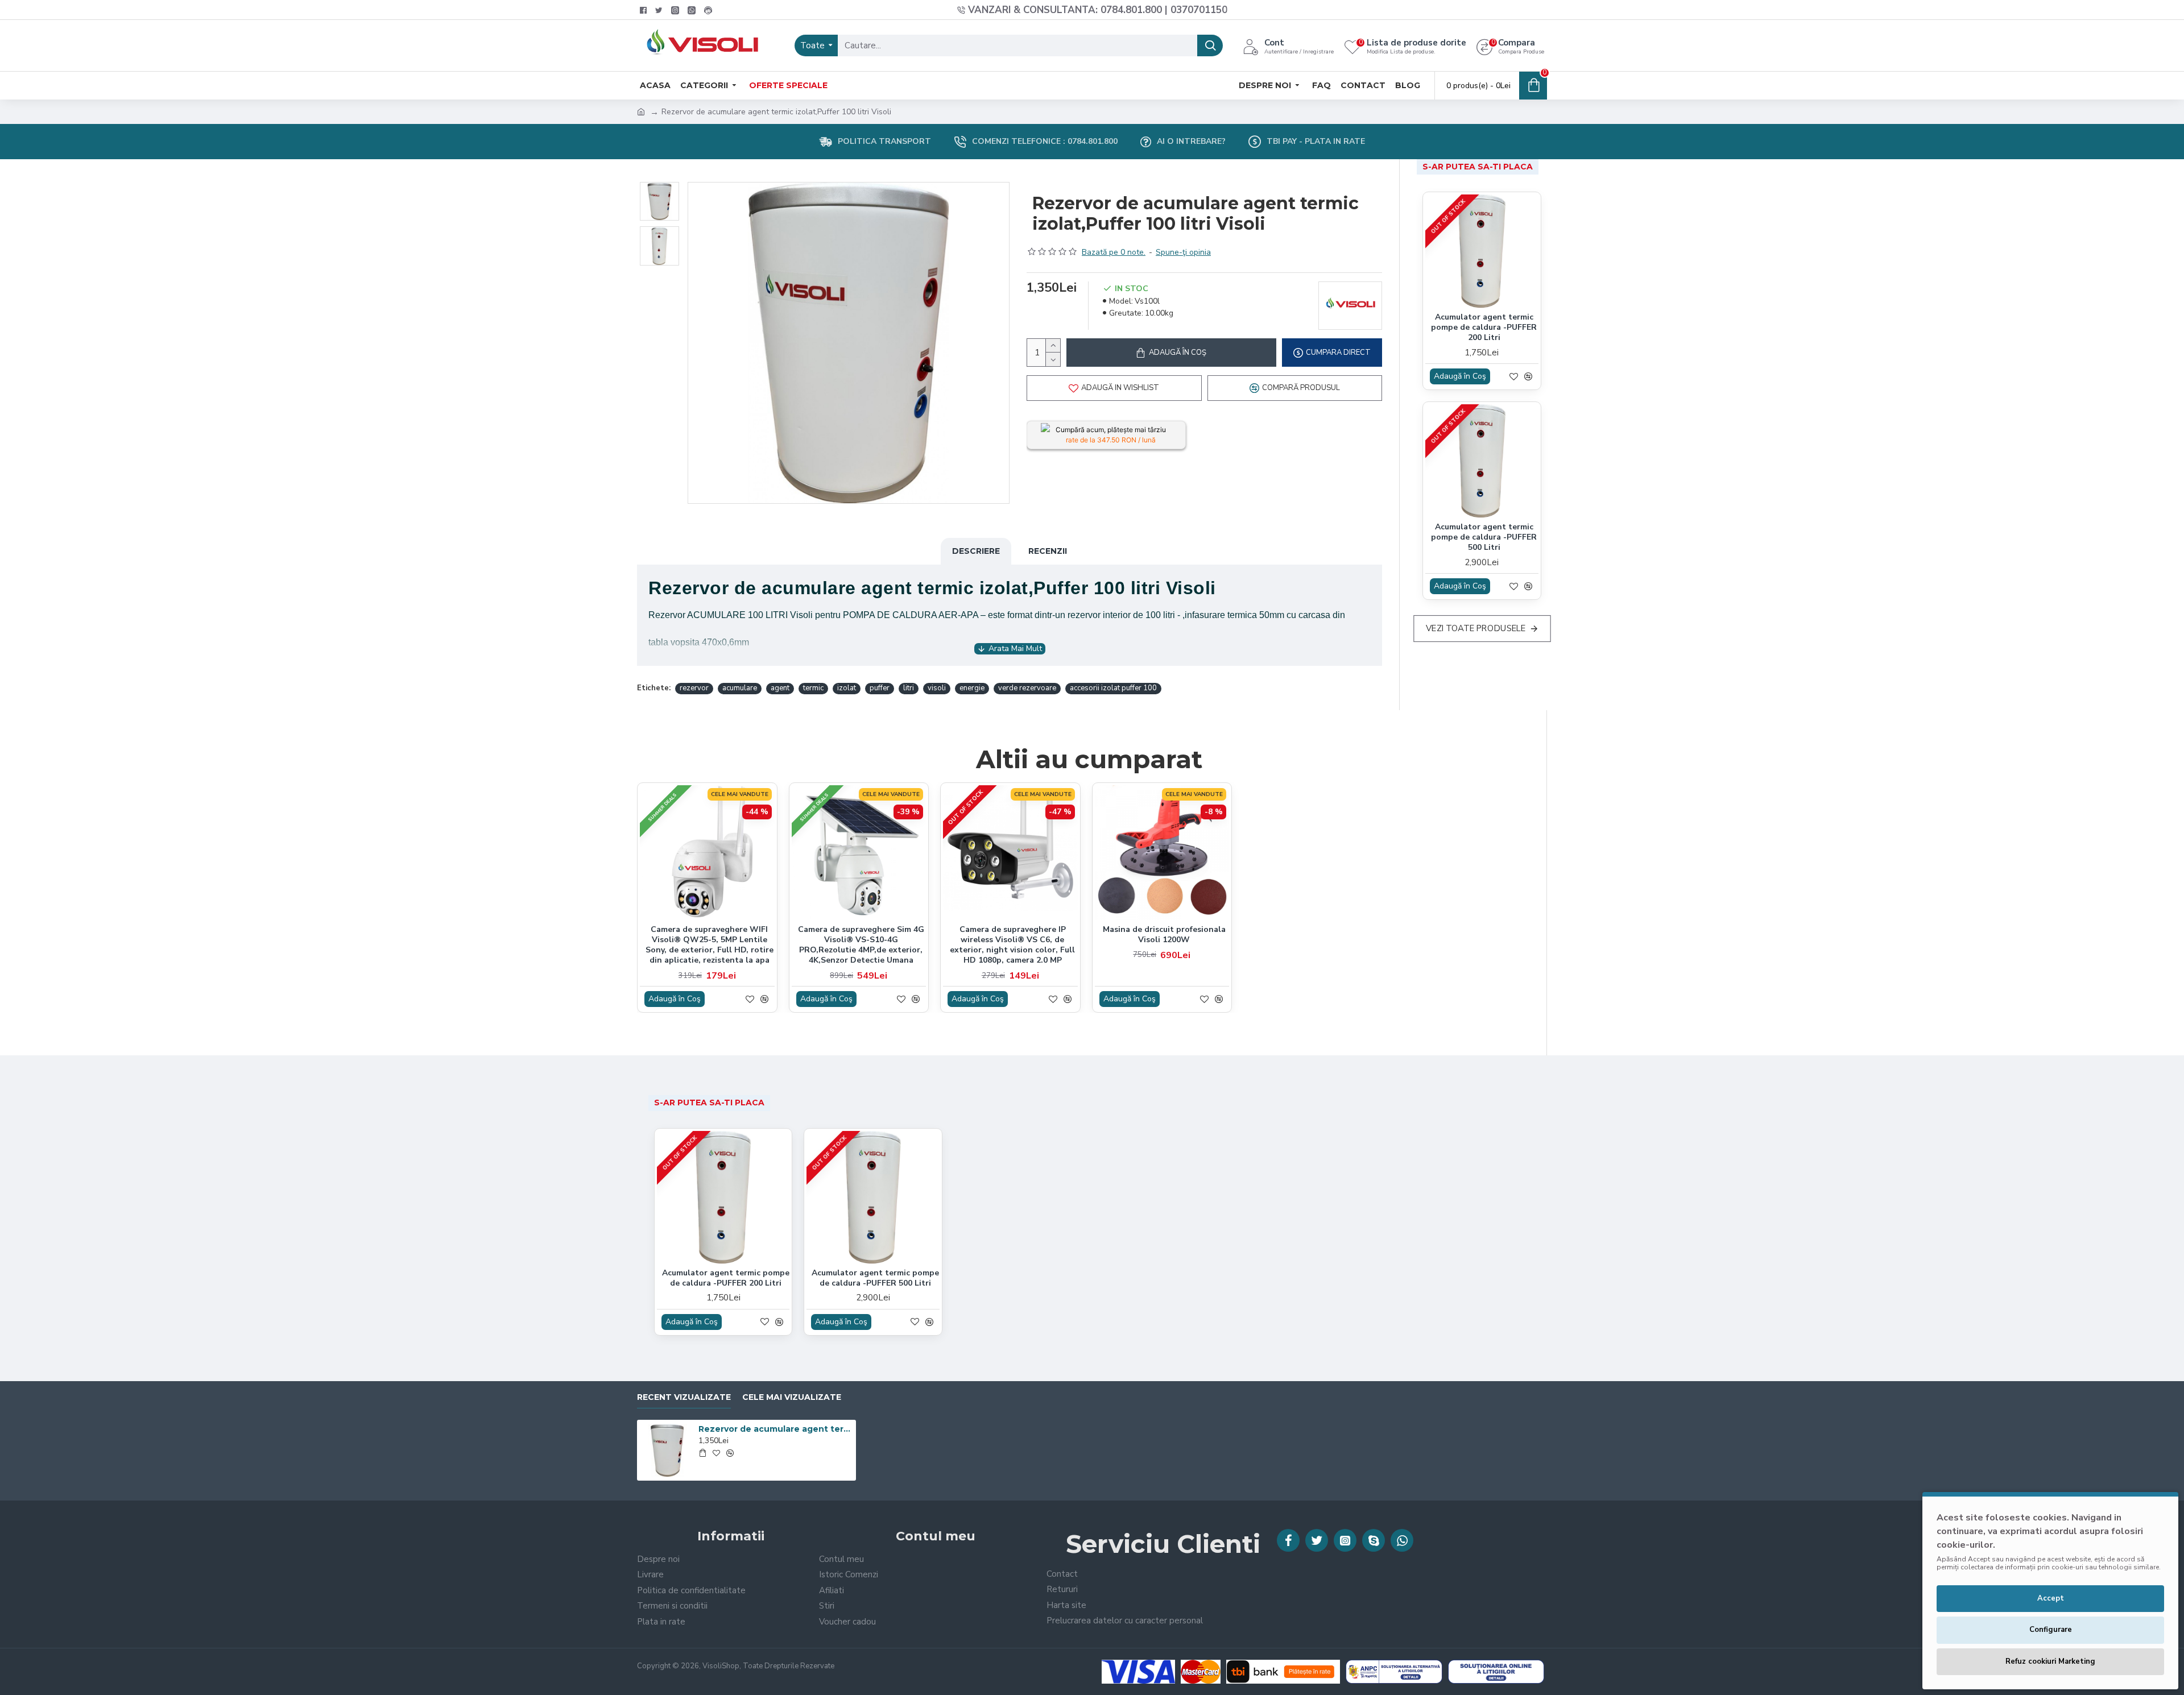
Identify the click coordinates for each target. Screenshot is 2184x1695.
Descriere (976, 551)
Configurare (2051, 1630)
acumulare (740, 688)
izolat (847, 688)
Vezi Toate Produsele (1476, 629)
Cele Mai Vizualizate (792, 1397)
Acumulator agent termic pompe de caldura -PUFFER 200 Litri (1484, 328)
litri (909, 688)
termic (813, 688)
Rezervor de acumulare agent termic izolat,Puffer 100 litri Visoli (775, 1429)
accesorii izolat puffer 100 (1113, 688)
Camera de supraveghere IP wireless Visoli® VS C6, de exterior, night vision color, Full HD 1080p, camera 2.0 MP (1012, 945)
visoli (937, 688)
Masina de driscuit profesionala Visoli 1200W (1164, 935)
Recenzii (1048, 551)
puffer (880, 688)
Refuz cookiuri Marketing (2050, 1661)
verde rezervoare (1027, 688)
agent (780, 688)
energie (972, 688)
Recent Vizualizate (684, 1397)
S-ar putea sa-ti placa (1478, 167)
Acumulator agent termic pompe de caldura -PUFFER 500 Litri (1484, 537)
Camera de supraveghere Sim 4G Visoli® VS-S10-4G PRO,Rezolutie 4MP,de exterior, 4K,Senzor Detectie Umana (861, 945)
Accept (2051, 1598)
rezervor (694, 688)
